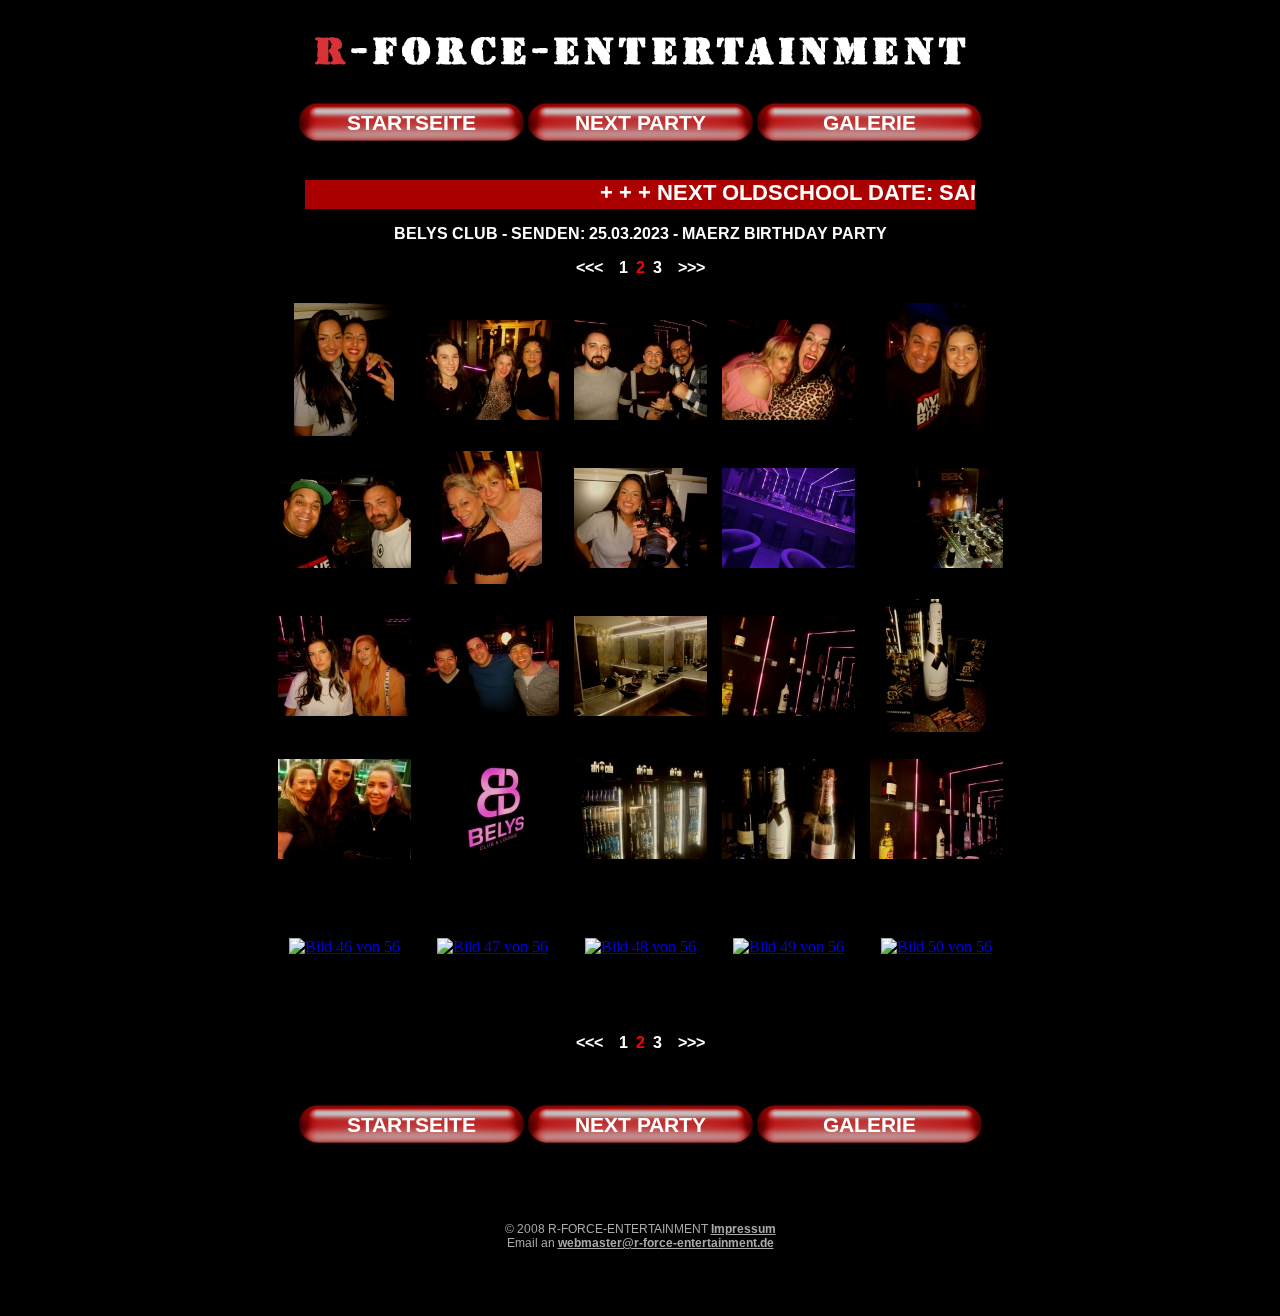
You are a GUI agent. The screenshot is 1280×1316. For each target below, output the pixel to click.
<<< (589, 267)
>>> (691, 267)
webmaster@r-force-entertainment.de (666, 1243)
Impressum (743, 1229)
